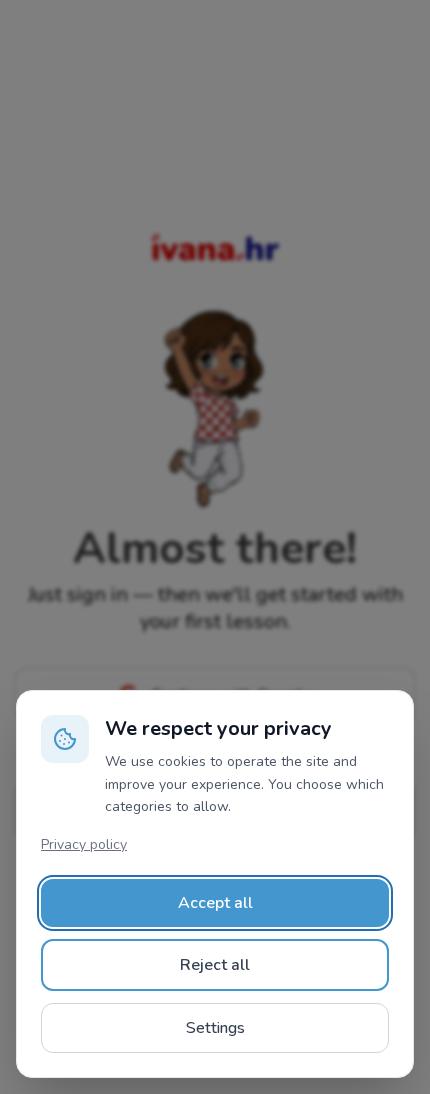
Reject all (215, 965)
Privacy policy (84, 844)
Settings (215, 1028)
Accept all (215, 903)
